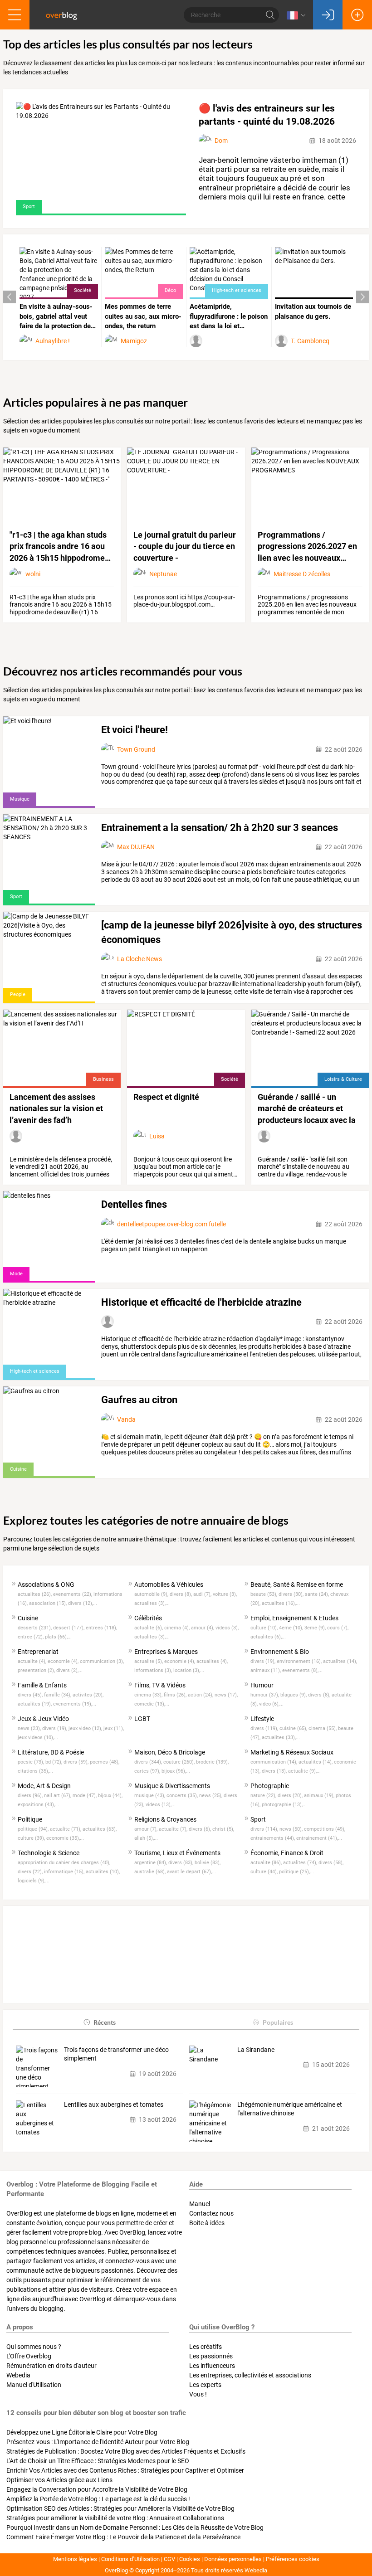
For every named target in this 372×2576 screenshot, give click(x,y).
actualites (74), (301, 1863)
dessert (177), (69, 1628)
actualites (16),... (281, 1603)
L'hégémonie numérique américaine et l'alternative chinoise (290, 2109)
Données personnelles (233, 2559)
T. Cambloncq (310, 341)
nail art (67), (58, 1796)
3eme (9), (316, 1628)
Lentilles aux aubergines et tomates (114, 2105)
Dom (221, 141)
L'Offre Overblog (29, 2356)
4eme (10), (292, 1628)
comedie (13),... (152, 1704)
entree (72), (31, 1637)
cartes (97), (148, 1771)
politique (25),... (296, 1872)
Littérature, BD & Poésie (51, 1752)
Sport (258, 1819)
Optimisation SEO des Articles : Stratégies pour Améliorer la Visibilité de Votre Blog (120, 2508)
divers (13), (275, 1771)
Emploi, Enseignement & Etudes (294, 1618)
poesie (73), (32, 1762)
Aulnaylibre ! (53, 341)
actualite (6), (149, 1628)
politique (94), (34, 1829)
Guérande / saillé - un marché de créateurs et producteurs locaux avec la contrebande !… (307, 1109)
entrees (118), (101, 1628)
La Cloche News (139, 959)
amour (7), (147, 1829)
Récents (105, 2022)
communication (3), (102, 1661)
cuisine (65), (294, 1728)
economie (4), (64, 1661)
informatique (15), (65, 1872)
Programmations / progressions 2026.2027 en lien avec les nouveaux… (307, 546)
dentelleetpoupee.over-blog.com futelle (171, 1224)
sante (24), (318, 1594)
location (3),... (189, 1670)
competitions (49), (325, 1829)
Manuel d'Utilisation (34, 2385)
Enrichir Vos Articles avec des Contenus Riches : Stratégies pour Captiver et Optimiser (125, 2470)
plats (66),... (58, 1637)
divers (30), (292, 1594)
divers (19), (264, 1661)
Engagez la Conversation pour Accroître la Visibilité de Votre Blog (97, 2489)
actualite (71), (66, 1829)
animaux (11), (266, 1670)
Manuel (200, 2204)
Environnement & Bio (280, 1652)
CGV (169, 2559)
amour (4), (203, 1628)
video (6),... (271, 1704)
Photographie (270, 1786)
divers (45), (31, 1695)
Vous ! (198, 2394)
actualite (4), (33, 1661)
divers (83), (181, 1863)
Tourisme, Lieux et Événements (177, 1853)
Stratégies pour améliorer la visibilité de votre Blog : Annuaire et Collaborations (115, 2518)
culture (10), (265, 1628)
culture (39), (32, 1838)
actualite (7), (174, 1829)
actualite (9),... (304, 1771)
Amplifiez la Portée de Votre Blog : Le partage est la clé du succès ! (98, 2499)
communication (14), (274, 1762)
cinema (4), (178, 1628)
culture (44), (265, 1872)
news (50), (292, 1829)
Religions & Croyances (165, 1819)
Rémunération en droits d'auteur (51, 2366)
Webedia (18, 2375)
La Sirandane (256, 2050)
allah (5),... (146, 1838)
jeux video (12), (86, 1728)
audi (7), (203, 1594)
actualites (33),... (281, 1738)
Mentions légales (75, 2559)
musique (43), (150, 1796)
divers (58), (331, 1863)
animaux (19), (320, 1796)
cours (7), (338, 1628)
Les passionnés (211, 2356)
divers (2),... (69, 1670)
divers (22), (31, 1872)
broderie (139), (212, 1762)
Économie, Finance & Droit (287, 1853)
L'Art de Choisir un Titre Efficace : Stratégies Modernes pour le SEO (98, 2461)
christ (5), (223, 1829)
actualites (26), (35, 1594)
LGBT (142, 1719)
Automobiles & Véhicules (169, 1584)
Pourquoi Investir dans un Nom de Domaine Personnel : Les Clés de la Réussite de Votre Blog (135, 2527)
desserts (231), (35, 1628)
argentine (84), (151, 1863)
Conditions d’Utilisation (130, 2559)
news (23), (30, 1728)
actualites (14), (340, 1661)
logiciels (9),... (34, 1881)
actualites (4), (212, 1661)
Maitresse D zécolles (302, 574)
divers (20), (291, 1796)
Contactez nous (211, 2213)
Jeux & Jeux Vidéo (43, 1719)
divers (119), (265, 1728)
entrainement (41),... (319, 1838)
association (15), (49, 1603)
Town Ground (136, 749)
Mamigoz (134, 341)
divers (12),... (83, 1603)
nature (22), (264, 1796)
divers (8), (181, 1594)
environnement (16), (300, 1661)
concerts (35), (183, 1796)
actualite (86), (267, 1863)
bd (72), (54, 1762)
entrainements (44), (273, 1838)
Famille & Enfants (42, 1685)
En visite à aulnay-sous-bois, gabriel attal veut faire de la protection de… (58, 316)
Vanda (126, 1419)
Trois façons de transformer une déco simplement (116, 2054)
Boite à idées (207, 2223)
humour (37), (265, 1695)
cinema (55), (323, 1728)
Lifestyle (262, 1719)
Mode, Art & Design (44, 1786)
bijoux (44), (110, 1796)
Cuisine (28, 1618)
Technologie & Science (49, 1853)
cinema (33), (149, 1695)
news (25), (211, 1796)
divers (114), (265, 1829)
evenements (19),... (75, 1704)
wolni (33, 574)
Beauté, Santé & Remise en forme (297, 1584)
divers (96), (31, 1796)
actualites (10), (103, 1872)
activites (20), (88, 1695)
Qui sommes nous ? (34, 2347)
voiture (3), (225, 1594)
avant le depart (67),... (191, 1872)
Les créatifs (206, 2347)
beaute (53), (264, 1594)
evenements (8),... (302, 1670)
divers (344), (149, 1762)
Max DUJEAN (136, 847)
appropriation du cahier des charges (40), (64, 1863)
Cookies (190, 2559)
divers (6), (201, 1829)
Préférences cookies (293, 2559)
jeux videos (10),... (38, 1738)
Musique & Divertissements (172, 1786)
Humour (262, 1685)
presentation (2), (37, 1670)
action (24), (201, 1695)
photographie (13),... (284, 1805)
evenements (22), (73, 1594)
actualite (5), (149, 1661)
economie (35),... (65, 1838)
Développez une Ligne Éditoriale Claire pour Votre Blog (82, 2432)
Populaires (278, 2022)
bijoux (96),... (176, 1771)
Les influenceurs (212, 2366)
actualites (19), (35, 1704)
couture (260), (180, 1762)
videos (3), (227, 1628)
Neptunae (163, 574)
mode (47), (85, 1796)
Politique (30, 1819)
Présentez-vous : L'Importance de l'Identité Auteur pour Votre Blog (98, 2442)
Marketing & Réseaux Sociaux (292, 1752)
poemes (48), (105, 1762)
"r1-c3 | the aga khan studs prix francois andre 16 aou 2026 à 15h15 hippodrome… (60, 546)
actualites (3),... (152, 1603)
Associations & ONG (46, 1584)
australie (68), (151, 1872)
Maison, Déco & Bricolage (170, 1752)
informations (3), (154, 1670)
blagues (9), (294, 1695)
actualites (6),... (268, 1637)
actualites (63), (100, 1829)
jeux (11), (114, 1728)
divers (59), (77, 1762)
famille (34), (58, 1695)
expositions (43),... (38, 1805)
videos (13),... (161, 1805)
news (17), (226, 1695)
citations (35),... (35, 1771)
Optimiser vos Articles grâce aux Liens (59, 2480)
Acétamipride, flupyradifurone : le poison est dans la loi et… (229, 316)
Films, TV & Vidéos (160, 1685)
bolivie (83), (208, 1863)
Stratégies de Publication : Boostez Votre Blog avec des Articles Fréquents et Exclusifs (126, 2451)
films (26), (176, 1695)
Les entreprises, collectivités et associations (250, 2375)
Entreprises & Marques (166, 1652)
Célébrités (148, 1618)
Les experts (205, 2385)
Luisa (157, 1136)
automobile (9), (152, 1594)
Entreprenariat (38, 1652)
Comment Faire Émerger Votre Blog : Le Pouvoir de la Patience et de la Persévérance (123, 2537)
